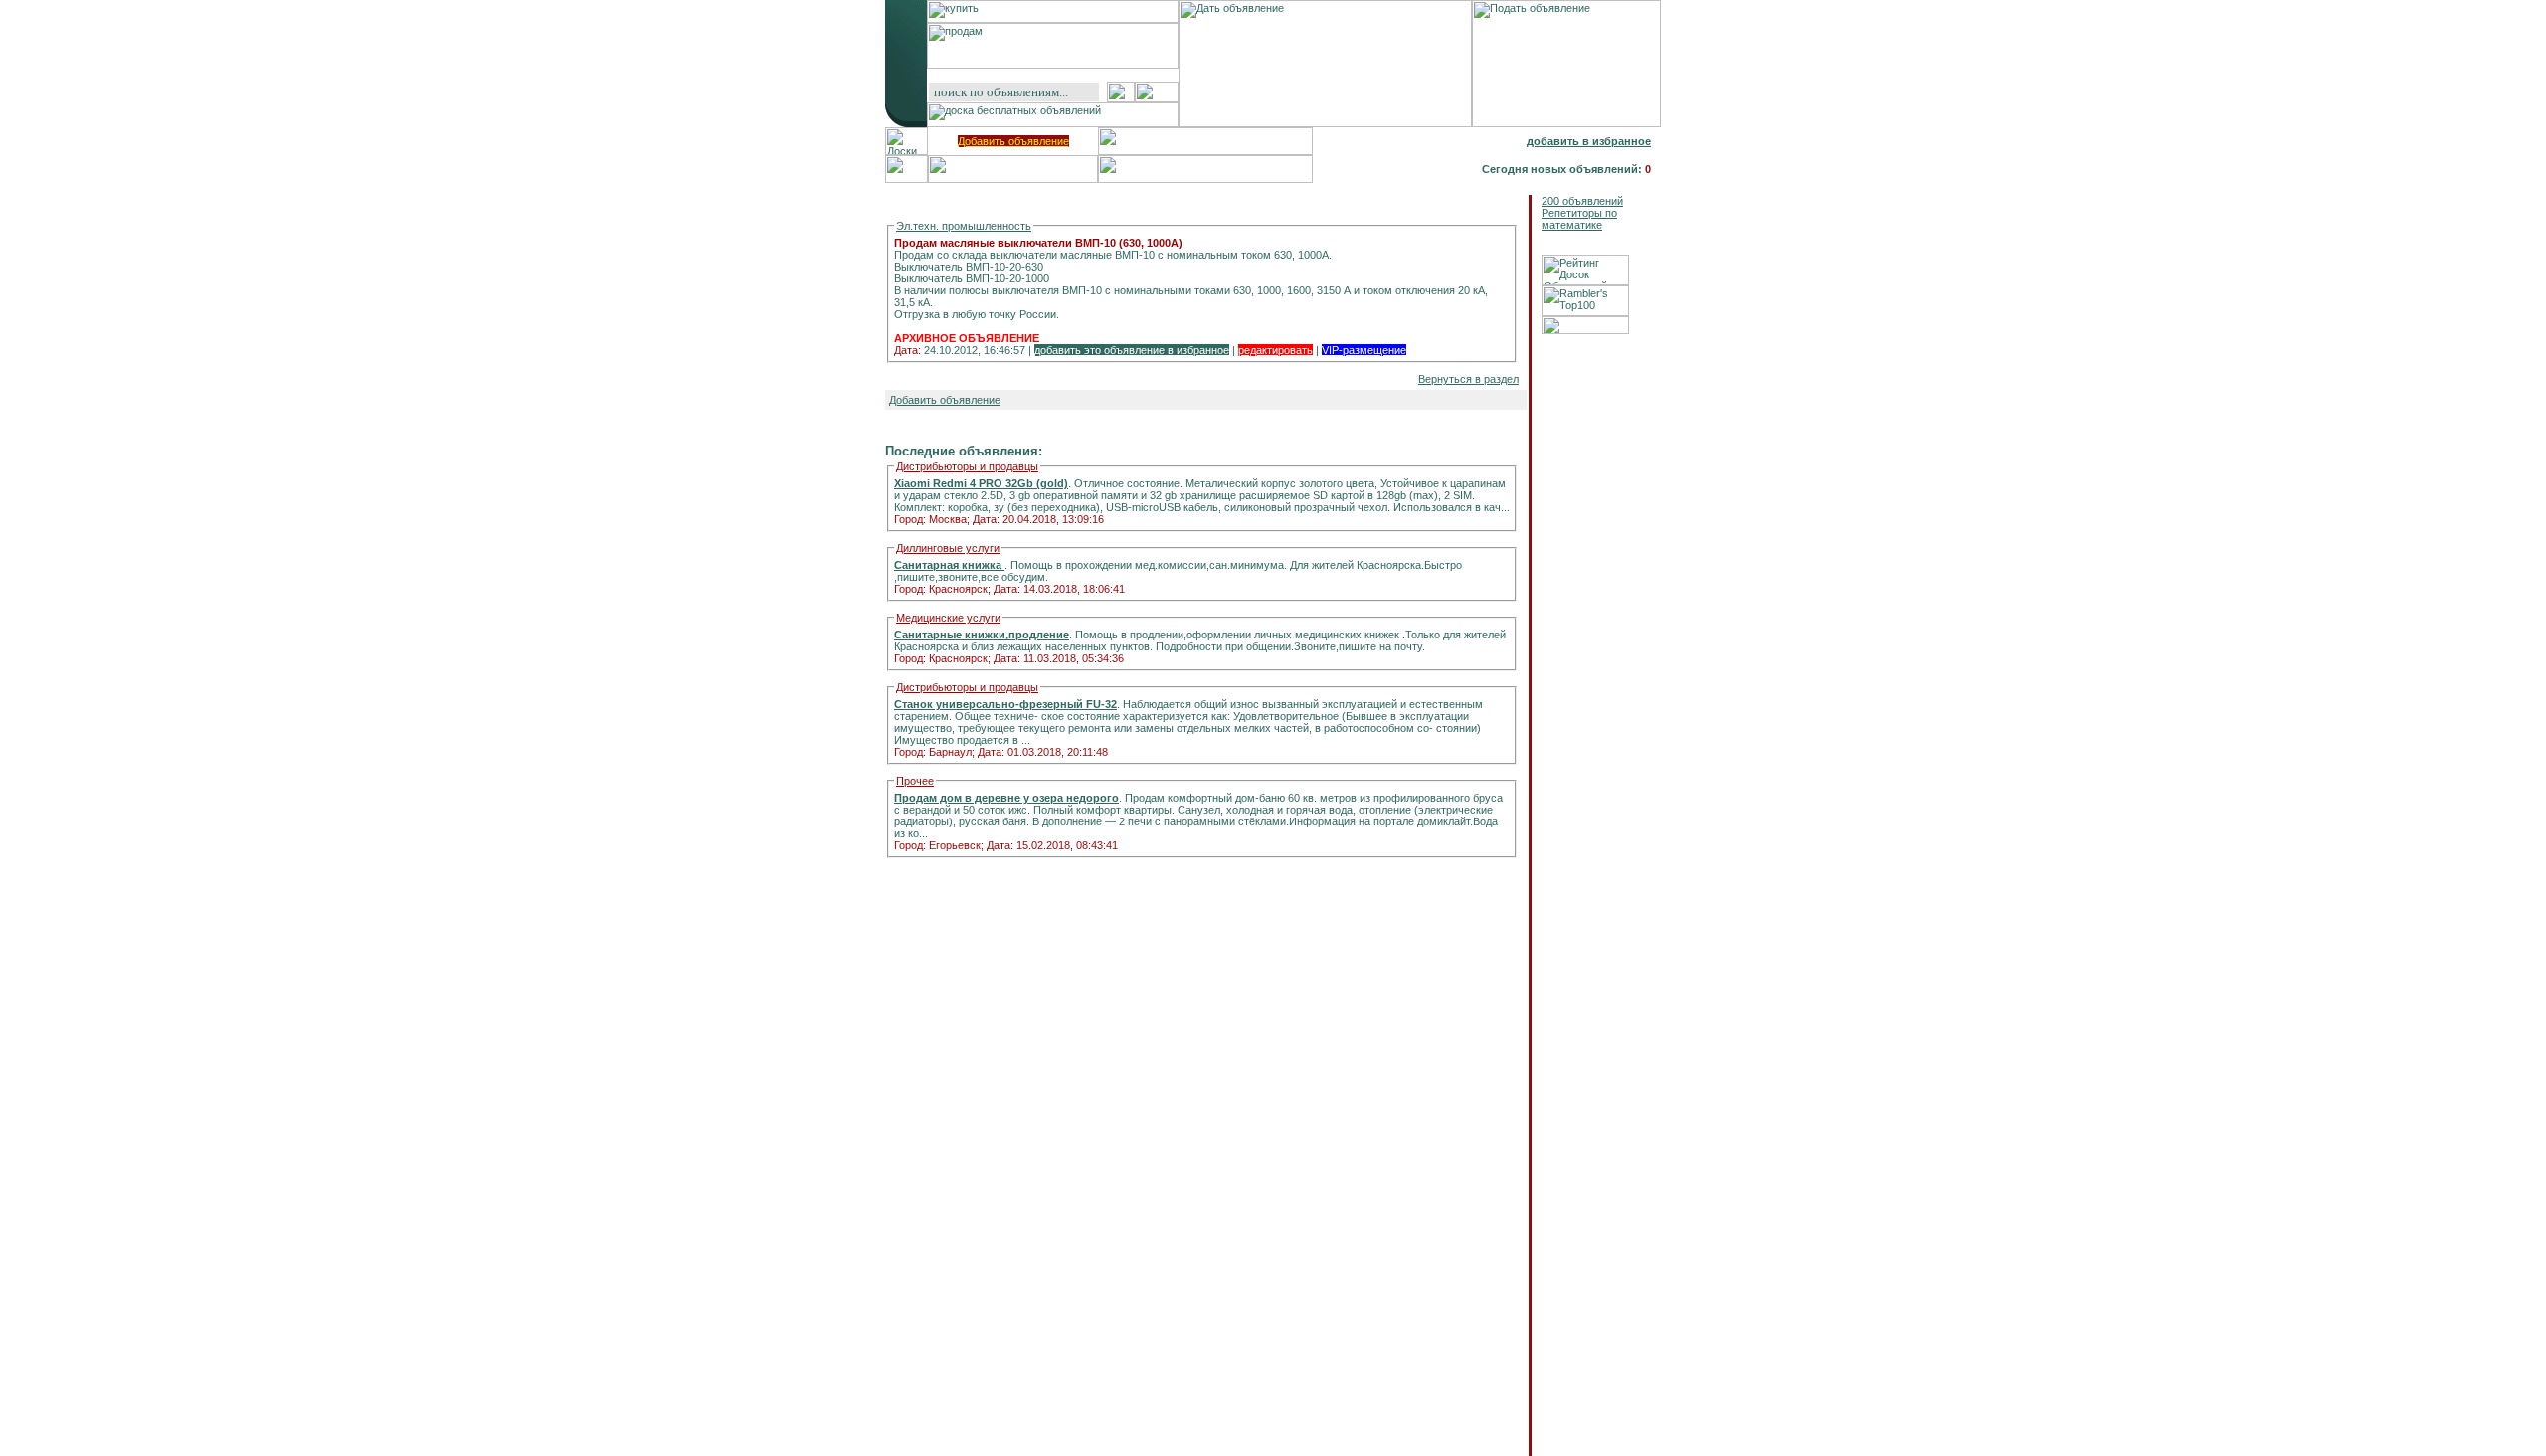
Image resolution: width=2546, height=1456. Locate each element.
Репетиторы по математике (1579, 219)
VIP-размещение (1364, 350)
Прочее (915, 781)
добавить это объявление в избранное (1132, 350)
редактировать (1275, 350)
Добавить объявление (1013, 141)
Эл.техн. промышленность (964, 226)
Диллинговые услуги (948, 548)
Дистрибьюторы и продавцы (967, 466)
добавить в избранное (1589, 141)
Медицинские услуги (948, 618)
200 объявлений (1582, 201)
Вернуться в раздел (1468, 379)
